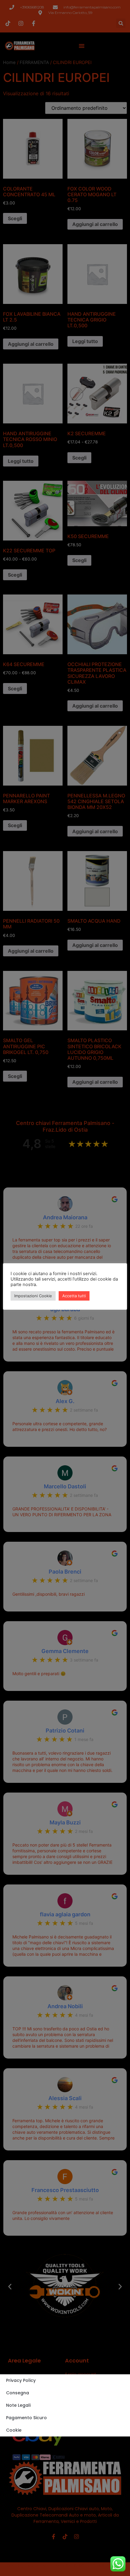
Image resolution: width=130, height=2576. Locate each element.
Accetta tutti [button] (74, 1296)
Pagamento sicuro (26, 2418)
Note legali (18, 2405)
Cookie (14, 2430)
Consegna (18, 2393)
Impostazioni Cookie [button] (33, 1296)
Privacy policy (21, 2380)
